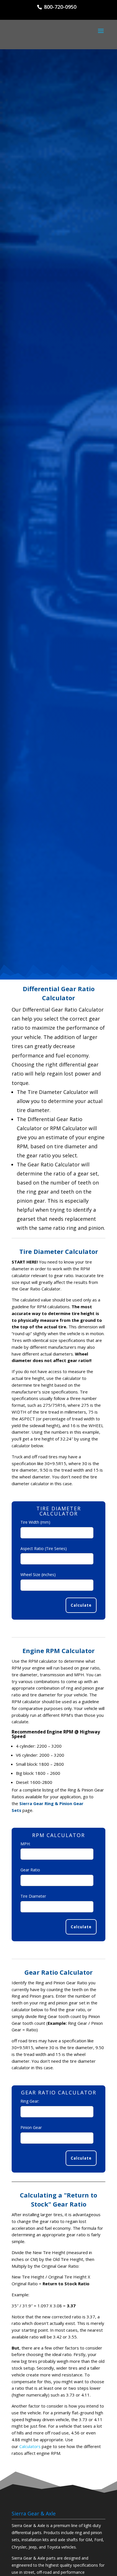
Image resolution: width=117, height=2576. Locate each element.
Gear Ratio (30, 1870)
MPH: (25, 1844)
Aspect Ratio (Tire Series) (44, 1548)
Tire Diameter (33, 1896)
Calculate (81, 1605)
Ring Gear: (30, 2101)
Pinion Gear (31, 2127)
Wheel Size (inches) (38, 1575)
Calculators (30, 2446)
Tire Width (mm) (35, 1522)
